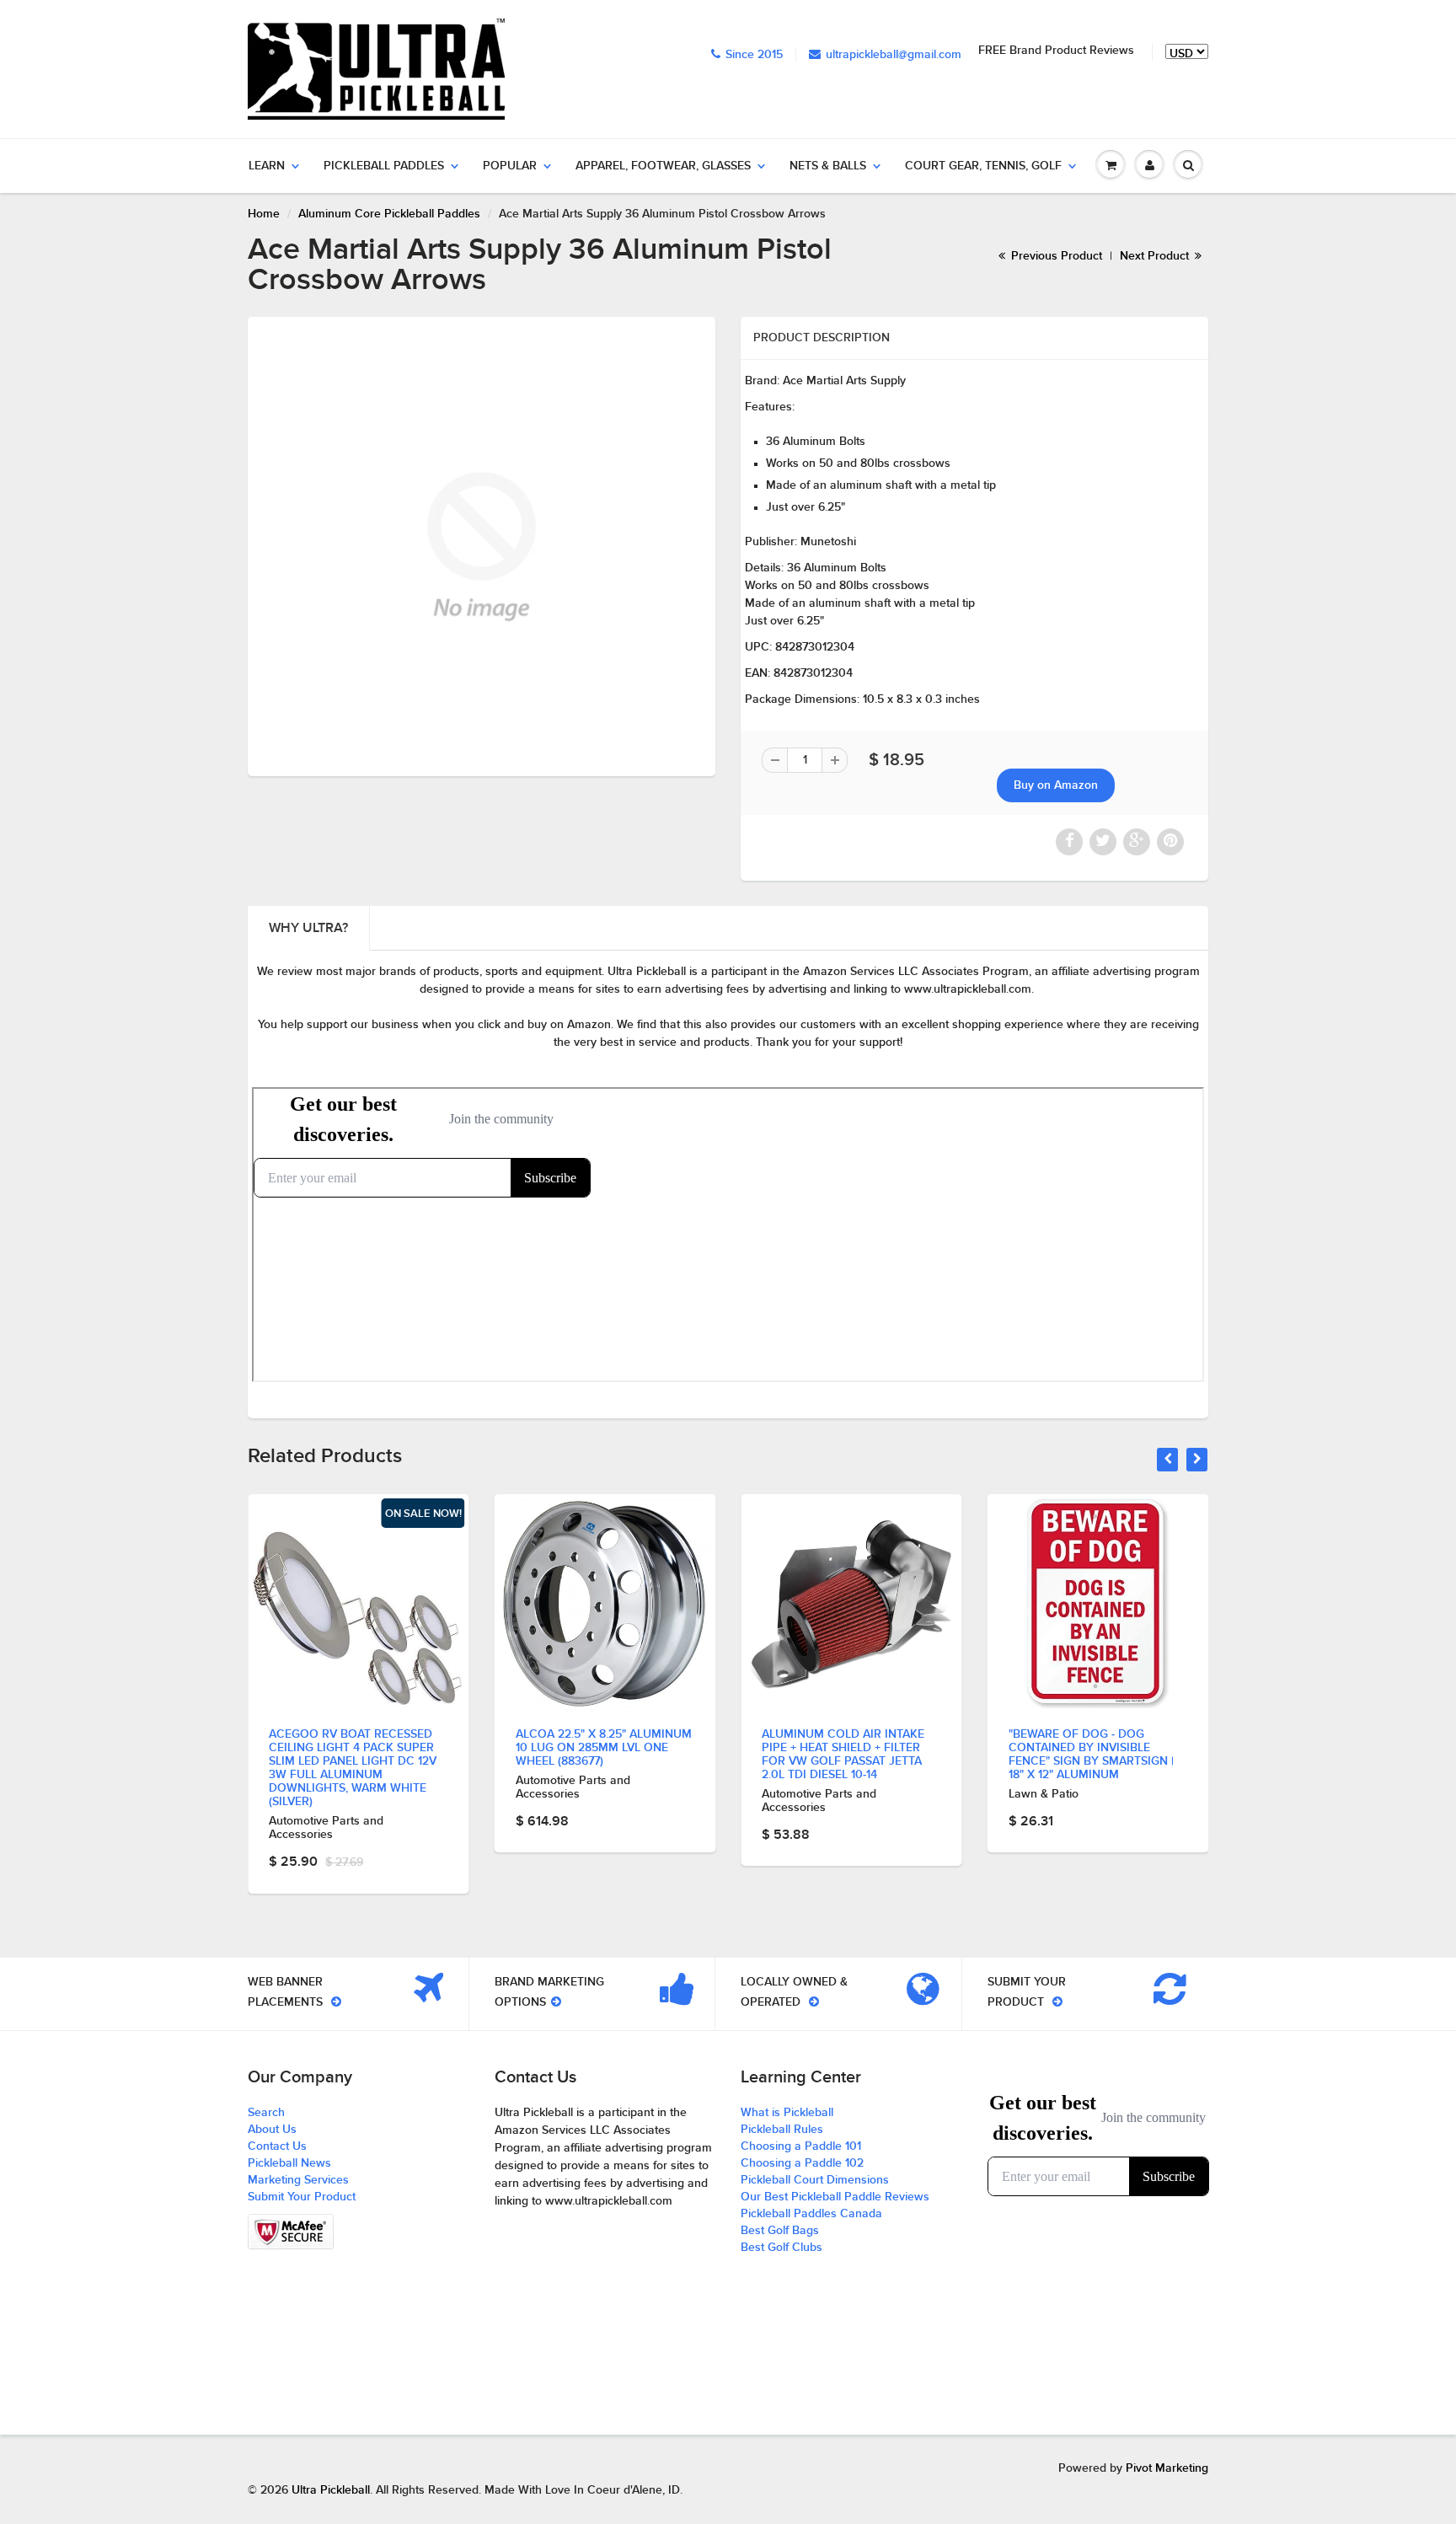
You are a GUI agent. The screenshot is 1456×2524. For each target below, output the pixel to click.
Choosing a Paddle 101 (801, 2146)
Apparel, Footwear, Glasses (663, 166)
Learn (267, 166)
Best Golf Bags (780, 2231)
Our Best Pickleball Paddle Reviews (835, 2197)
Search (266, 2113)
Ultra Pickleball (331, 2490)
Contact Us (277, 2146)
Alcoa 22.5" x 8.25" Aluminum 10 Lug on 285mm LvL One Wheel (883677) (604, 1748)
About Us (272, 2130)
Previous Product (1055, 256)
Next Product (1156, 256)
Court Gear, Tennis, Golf (983, 166)
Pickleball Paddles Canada (811, 2214)
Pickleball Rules (782, 2130)
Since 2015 (754, 55)
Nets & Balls (828, 166)
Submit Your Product (302, 2197)
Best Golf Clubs (782, 2248)
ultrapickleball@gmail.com (894, 55)
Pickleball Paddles (384, 166)
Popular (510, 166)
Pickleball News (289, 2163)
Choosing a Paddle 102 (802, 2163)
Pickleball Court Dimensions (815, 2180)
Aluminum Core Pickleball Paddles (389, 214)
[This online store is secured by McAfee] (291, 2232)
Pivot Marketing (1167, 2468)
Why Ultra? (308, 928)
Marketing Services (298, 2180)
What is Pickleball (787, 2113)
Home (264, 214)
